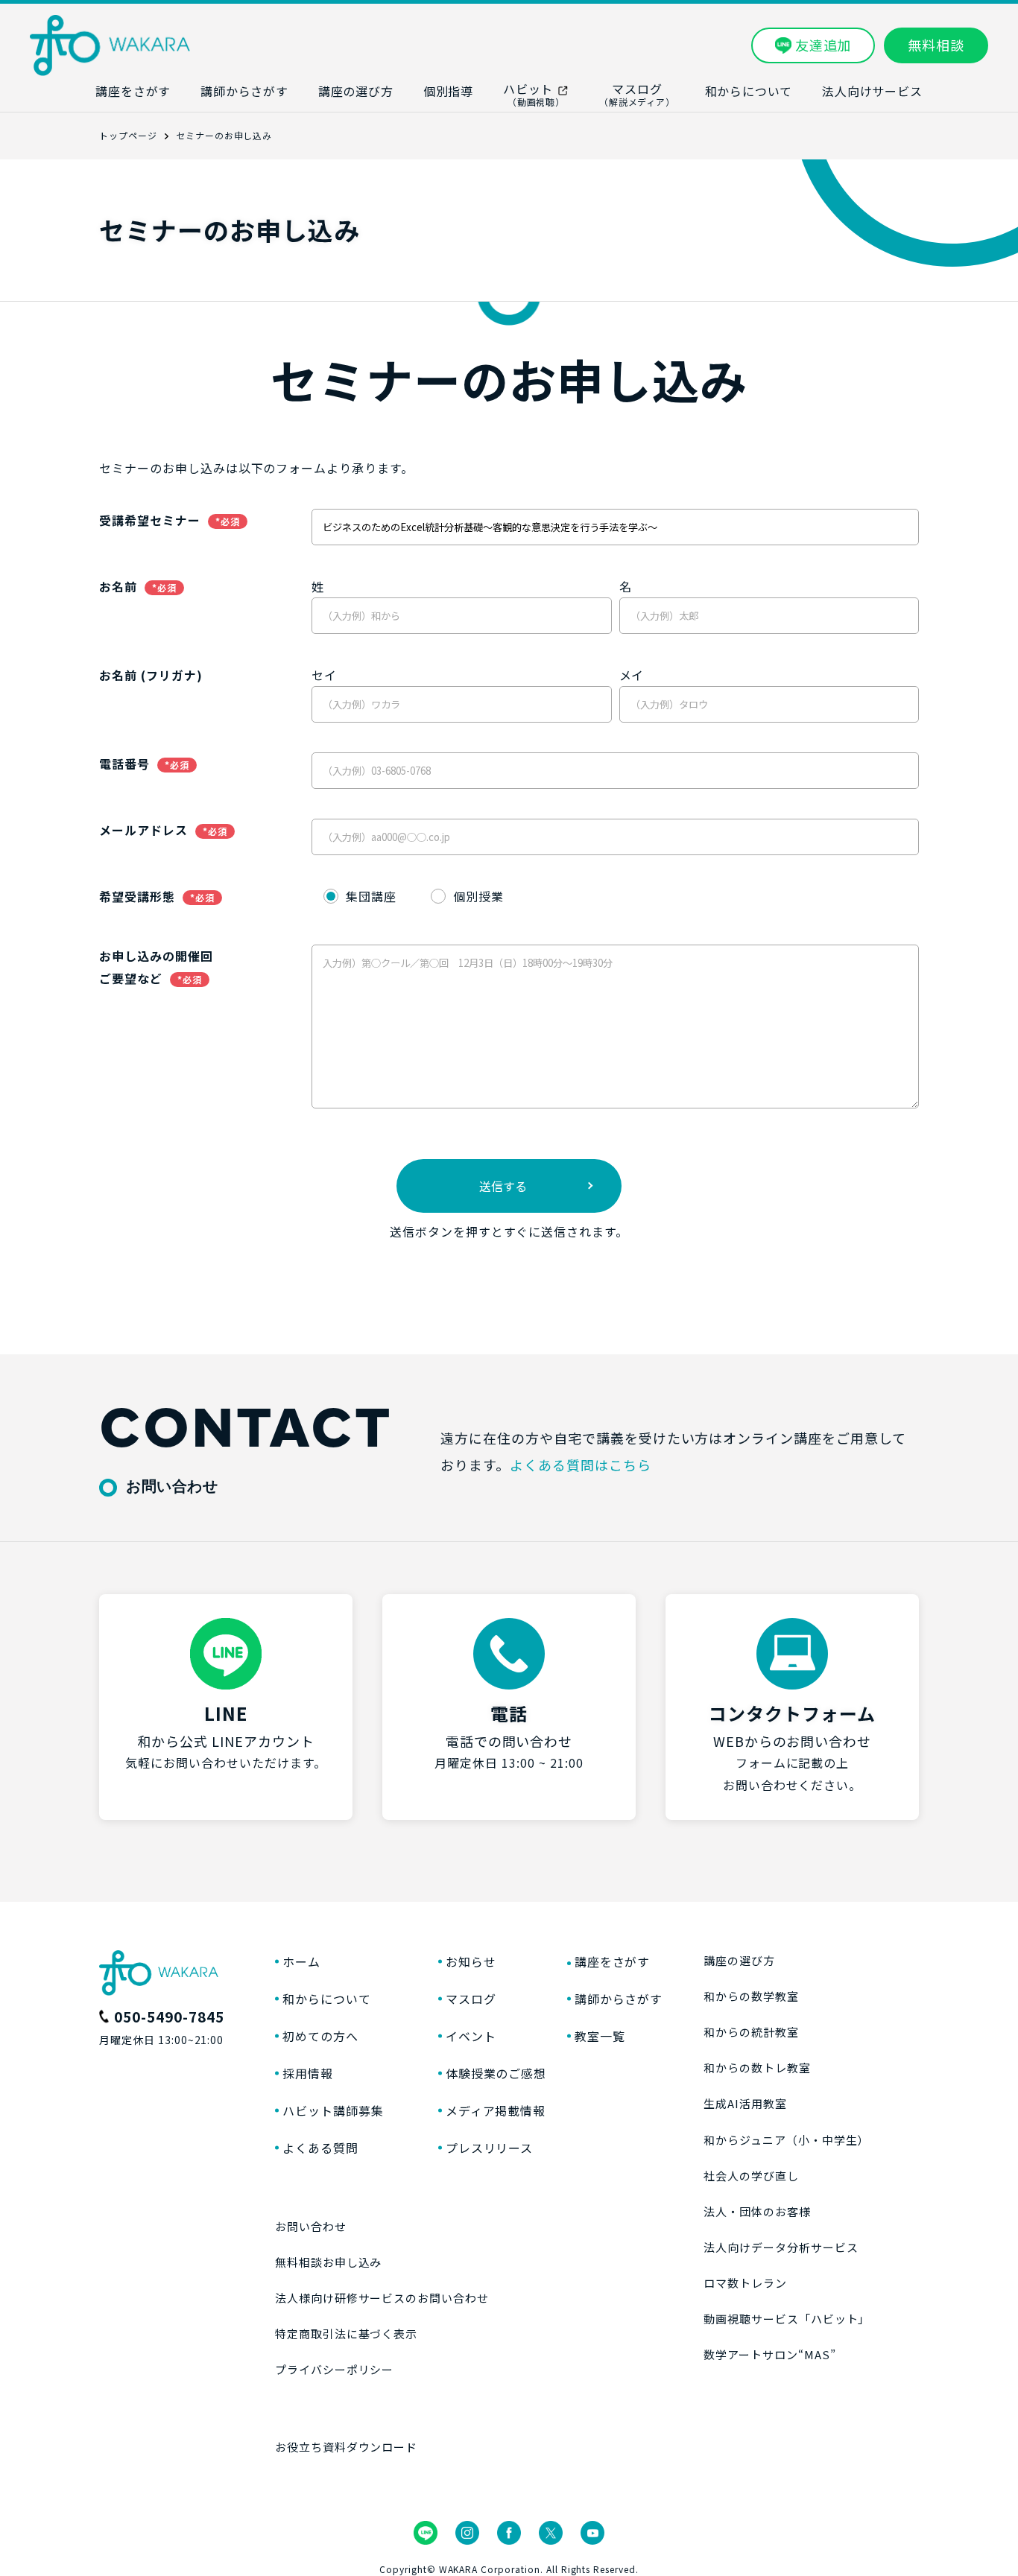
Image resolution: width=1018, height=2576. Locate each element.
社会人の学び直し (751, 2176)
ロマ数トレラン (745, 2283)
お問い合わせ (311, 2226)
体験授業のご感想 (496, 2073)
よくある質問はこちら (581, 1465)
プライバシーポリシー (335, 2369)
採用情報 (308, 2073)
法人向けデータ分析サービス (781, 2247)
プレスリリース (490, 2148)
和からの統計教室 (751, 2032)
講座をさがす (613, 1961)
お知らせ (471, 1961)
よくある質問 (320, 2148)
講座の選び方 (739, 1960)
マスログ (471, 1999)
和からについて (327, 1999)
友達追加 (823, 45)
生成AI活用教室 (745, 2103)
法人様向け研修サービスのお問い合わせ (382, 2298)
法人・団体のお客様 (757, 2211)
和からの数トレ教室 (757, 2068)
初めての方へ (320, 2036)
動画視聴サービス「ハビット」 (787, 2319)
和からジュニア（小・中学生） (786, 2140)
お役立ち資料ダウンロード (347, 2447)
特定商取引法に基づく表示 (347, 2334)
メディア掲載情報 (496, 2110)
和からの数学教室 (751, 1996)
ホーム (301, 1961)
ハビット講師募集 (333, 2110)
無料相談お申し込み (329, 2262)
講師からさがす (619, 1999)
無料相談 (936, 45)
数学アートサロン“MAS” (769, 2354)
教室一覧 (600, 2036)
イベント (471, 2036)
